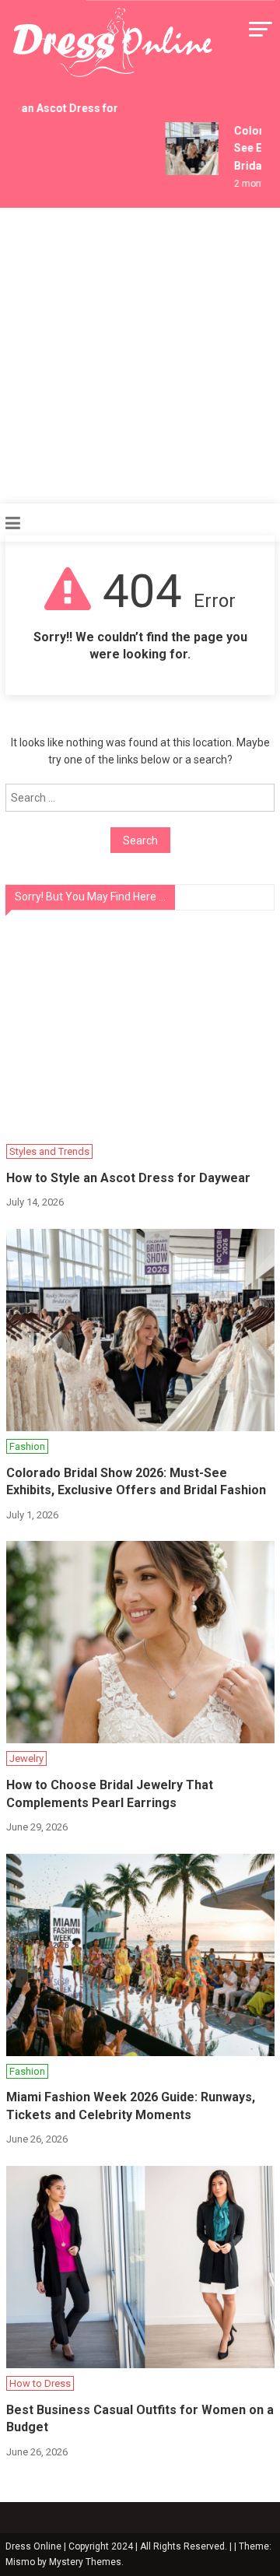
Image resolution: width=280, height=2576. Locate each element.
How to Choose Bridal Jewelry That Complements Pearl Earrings (110, 1793)
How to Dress (40, 2383)
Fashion (27, 1446)
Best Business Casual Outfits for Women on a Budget (140, 2418)
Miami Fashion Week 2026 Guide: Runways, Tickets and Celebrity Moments (131, 2106)
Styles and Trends (49, 1151)
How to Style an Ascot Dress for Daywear (128, 1178)
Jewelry (26, 1758)
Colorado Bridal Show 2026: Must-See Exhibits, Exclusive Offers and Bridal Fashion (136, 1481)
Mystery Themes (85, 2562)
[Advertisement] (140, 356)
